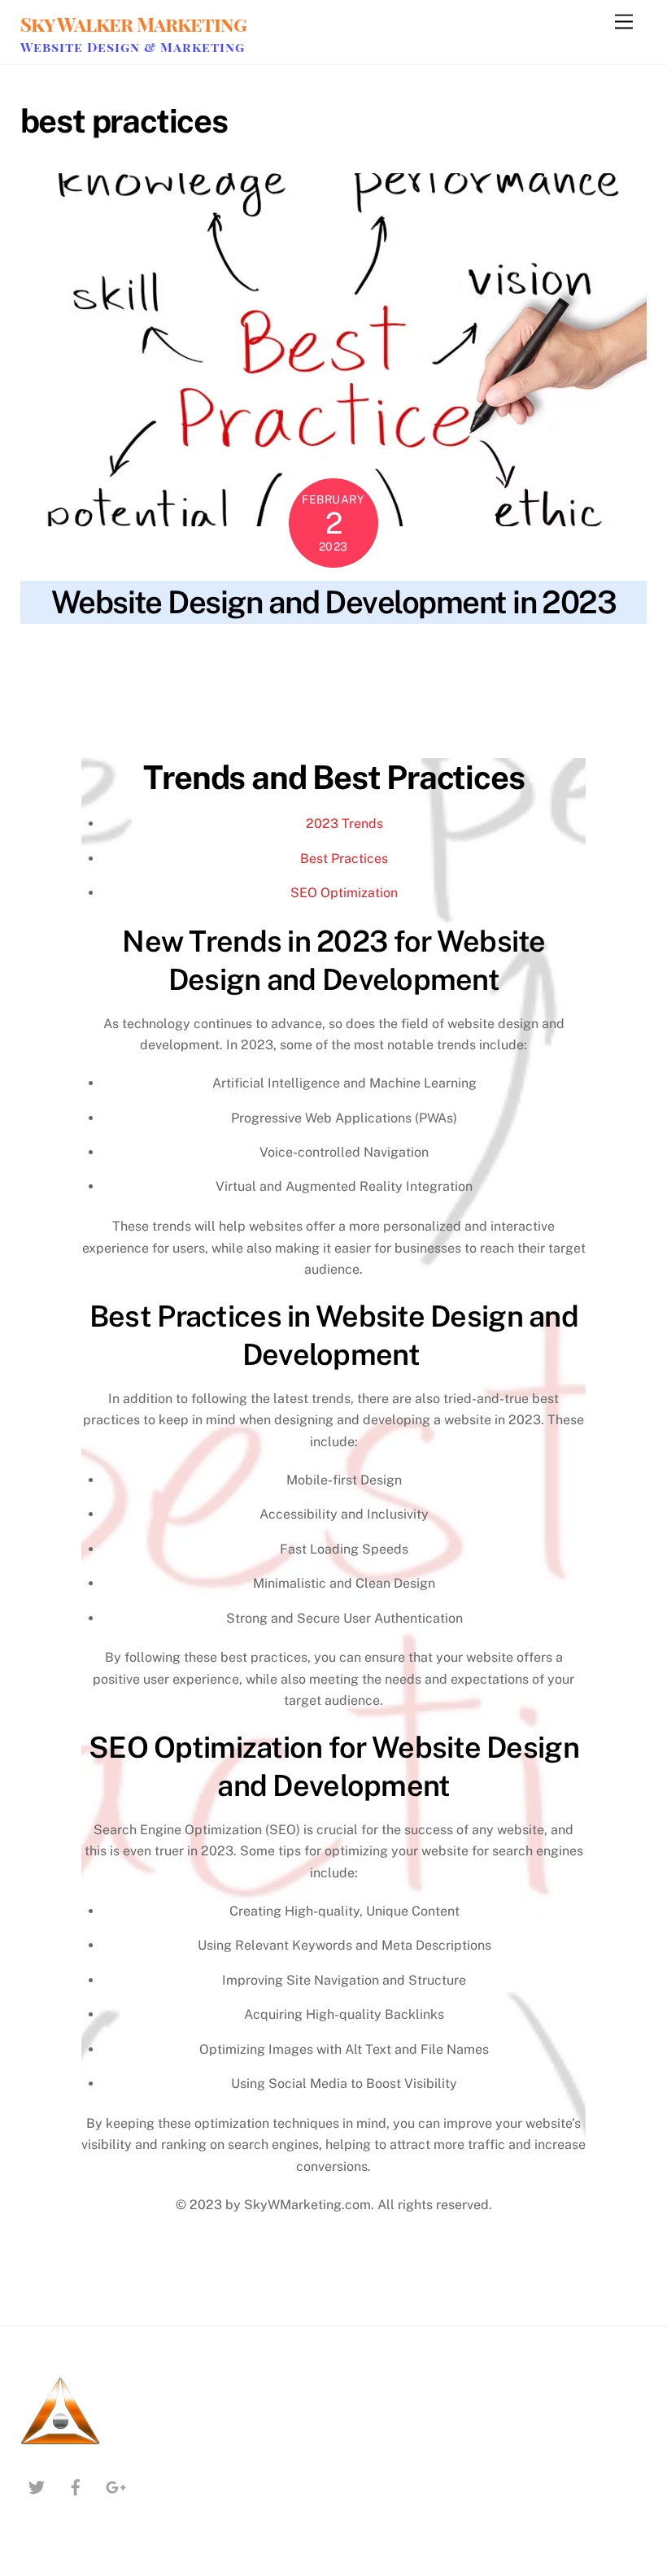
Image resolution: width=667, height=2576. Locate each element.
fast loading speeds (172, 665)
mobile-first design (182, 683)
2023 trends (169, 646)
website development (160, 721)
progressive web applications (317, 683)
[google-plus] (115, 2485)
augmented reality (481, 646)
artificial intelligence (373, 646)
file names (257, 665)
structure (266, 702)
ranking (421, 683)
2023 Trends (344, 824)
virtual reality (371, 702)
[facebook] (76, 2485)
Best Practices (344, 859)
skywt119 (47, 646)
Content (95, 665)
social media (53, 702)
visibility (434, 702)
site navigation (582, 683)
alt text (294, 646)
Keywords (375, 665)
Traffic (313, 702)
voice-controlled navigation (535, 702)
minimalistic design (72, 683)
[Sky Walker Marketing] (61, 2445)
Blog (105, 646)
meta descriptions (555, 665)
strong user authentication (163, 702)
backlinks (560, 646)
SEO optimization (493, 683)
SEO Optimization (344, 893)
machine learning (454, 665)
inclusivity (317, 665)
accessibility (238, 646)
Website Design (59, 721)
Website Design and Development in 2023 (334, 602)
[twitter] (37, 2485)
